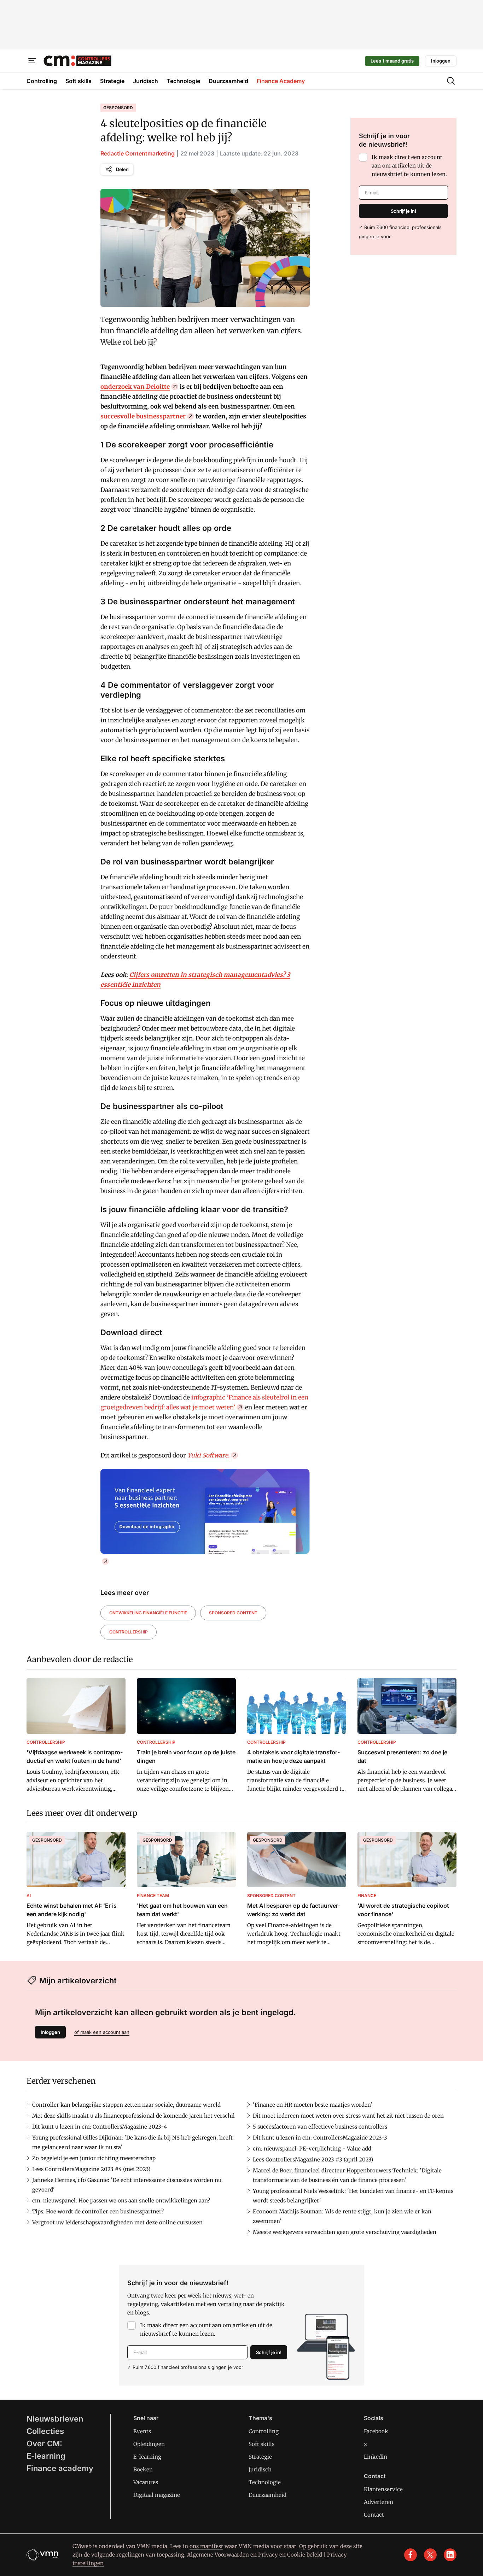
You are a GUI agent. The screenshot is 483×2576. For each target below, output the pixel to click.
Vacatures (146, 2482)
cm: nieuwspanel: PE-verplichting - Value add (312, 2149)
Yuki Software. (208, 1455)
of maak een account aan (102, 2032)
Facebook (376, 2431)
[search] (451, 81)
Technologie (265, 2482)
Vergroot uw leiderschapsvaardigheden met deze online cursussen (117, 2222)
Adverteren (379, 2502)
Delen (122, 169)
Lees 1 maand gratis (392, 61)
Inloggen (441, 61)
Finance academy (60, 2468)
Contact (374, 2515)
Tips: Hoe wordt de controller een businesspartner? (98, 2211)
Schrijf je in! (403, 211)
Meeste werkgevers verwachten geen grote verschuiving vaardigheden (345, 2232)
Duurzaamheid (267, 2495)
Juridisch (260, 2469)
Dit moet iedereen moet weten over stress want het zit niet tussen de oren (348, 2116)
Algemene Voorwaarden (218, 2555)
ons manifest (206, 2546)
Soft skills (261, 2444)
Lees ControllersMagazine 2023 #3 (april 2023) (313, 2160)
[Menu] (32, 61)
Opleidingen (149, 2444)
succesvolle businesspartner (143, 416)
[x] (430, 2555)
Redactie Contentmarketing (138, 153)
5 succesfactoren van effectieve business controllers (320, 2127)
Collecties (45, 2431)
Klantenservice (383, 2489)
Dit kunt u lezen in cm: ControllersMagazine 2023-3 (320, 2138)
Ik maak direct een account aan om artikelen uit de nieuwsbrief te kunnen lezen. (409, 166)
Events (142, 2431)
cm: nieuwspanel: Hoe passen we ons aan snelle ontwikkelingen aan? (121, 2201)
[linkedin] (450, 2555)
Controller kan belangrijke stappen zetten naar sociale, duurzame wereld (126, 2105)
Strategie (260, 2457)
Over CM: (44, 2443)
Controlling (264, 2431)
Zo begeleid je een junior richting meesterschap (94, 2158)
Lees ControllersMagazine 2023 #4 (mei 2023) (91, 2169)
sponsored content (233, 1613)
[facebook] (411, 2555)
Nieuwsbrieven (55, 2419)
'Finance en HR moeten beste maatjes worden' (313, 2105)
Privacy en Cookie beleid (290, 2555)
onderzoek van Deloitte (135, 387)
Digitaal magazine (157, 2495)
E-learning (46, 2456)
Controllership (129, 1632)
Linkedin (376, 2457)
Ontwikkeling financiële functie (148, 1613)
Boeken (143, 2469)
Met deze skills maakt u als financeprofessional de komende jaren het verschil (133, 2116)
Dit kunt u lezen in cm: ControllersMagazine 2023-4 (100, 2127)
